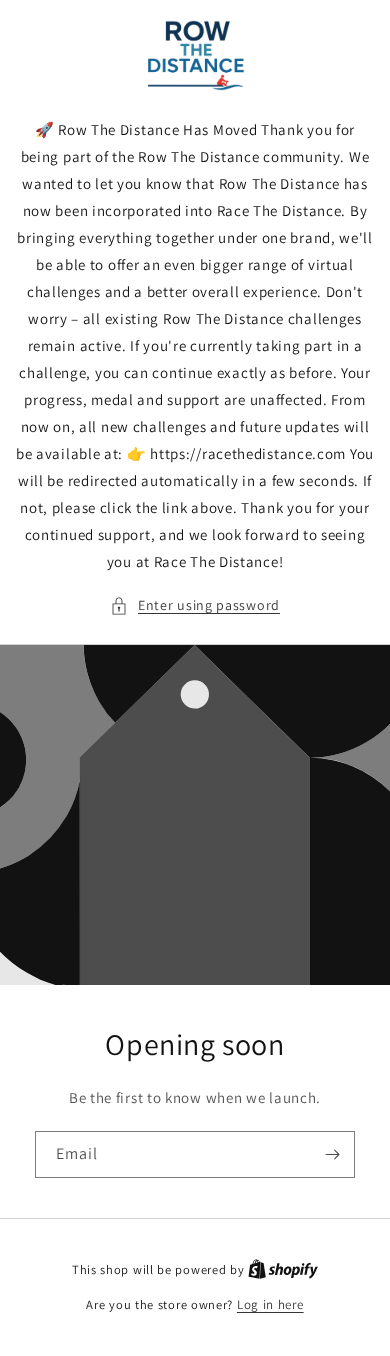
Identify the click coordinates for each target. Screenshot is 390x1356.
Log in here (270, 1304)
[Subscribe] (332, 1154)
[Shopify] (283, 1269)
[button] (195, 605)
